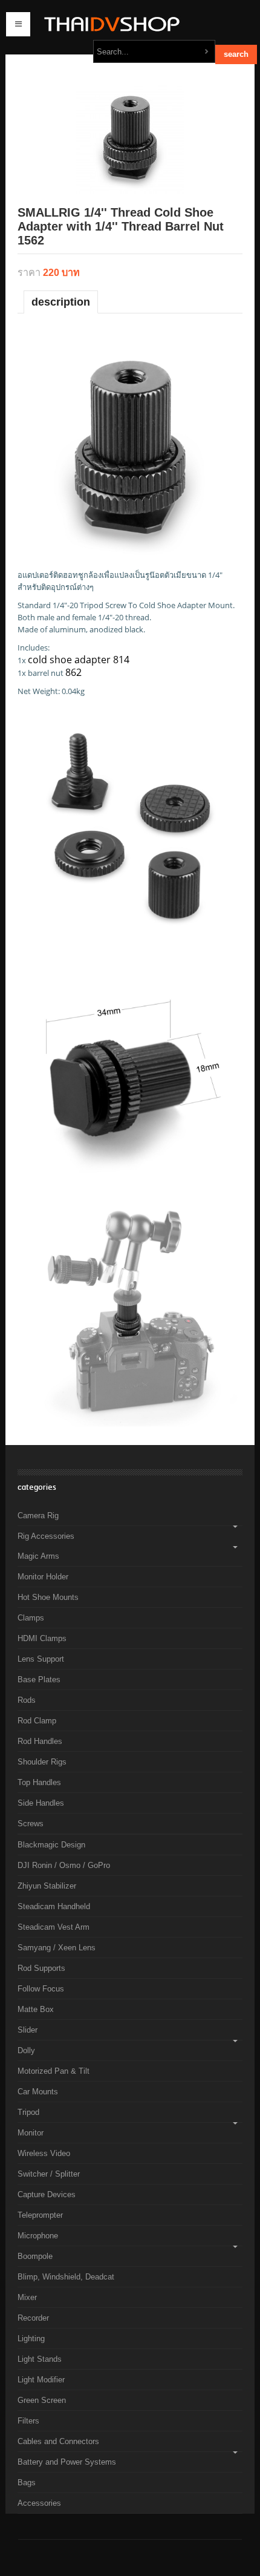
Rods (27, 1700)
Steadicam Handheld (54, 1906)
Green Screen (42, 2400)
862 (73, 672)
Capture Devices (47, 2194)
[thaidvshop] (109, 24)
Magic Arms (38, 1556)
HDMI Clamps (42, 1638)
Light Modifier (41, 2380)
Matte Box (36, 2009)
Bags (27, 2483)
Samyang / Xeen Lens (57, 1948)
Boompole (35, 2256)
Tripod (28, 2112)
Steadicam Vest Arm (54, 1927)
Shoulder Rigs (42, 1762)
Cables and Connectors (58, 2441)
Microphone (38, 2236)
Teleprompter (40, 2215)
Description (61, 302)
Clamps (31, 1618)
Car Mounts (38, 2092)
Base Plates (39, 1680)
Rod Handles (40, 1741)
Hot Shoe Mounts (48, 1597)
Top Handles (39, 1782)
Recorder (33, 2318)
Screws (31, 1824)
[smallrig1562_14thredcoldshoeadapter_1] (130, 138)
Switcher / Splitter (49, 2174)
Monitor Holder (43, 1577)
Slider (28, 2030)
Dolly (26, 2050)
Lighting (31, 2338)
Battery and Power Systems (67, 2462)
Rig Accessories (46, 1536)
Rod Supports (41, 1968)
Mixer (27, 2297)
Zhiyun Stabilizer (47, 1886)
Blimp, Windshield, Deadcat (66, 2277)
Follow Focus (41, 1989)
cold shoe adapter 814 (79, 660)
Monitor (31, 2133)
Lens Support (41, 1659)
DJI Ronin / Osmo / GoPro (64, 1865)
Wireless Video (44, 2153)
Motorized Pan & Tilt (54, 2071)
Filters (28, 2421)
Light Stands (40, 2359)
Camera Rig (38, 1516)
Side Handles (41, 1803)
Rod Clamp (37, 1721)
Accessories (39, 2503)
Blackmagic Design (51, 1845)
